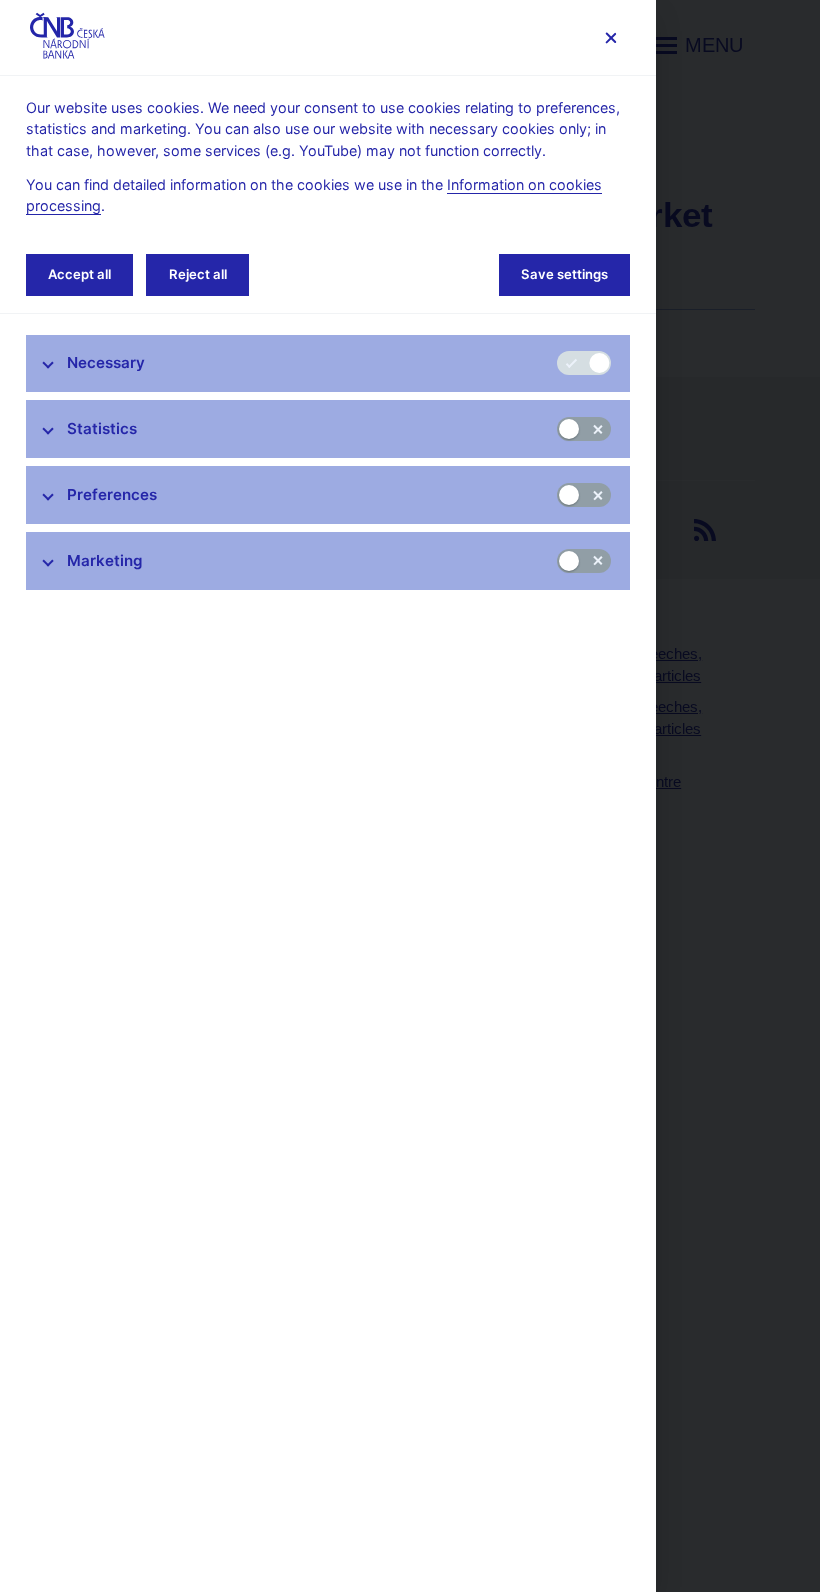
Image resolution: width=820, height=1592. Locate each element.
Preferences (112, 494)
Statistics (102, 428)
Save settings (564, 274)
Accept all (79, 274)
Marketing (105, 560)
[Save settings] (610, 37)
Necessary (106, 362)
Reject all (198, 274)
